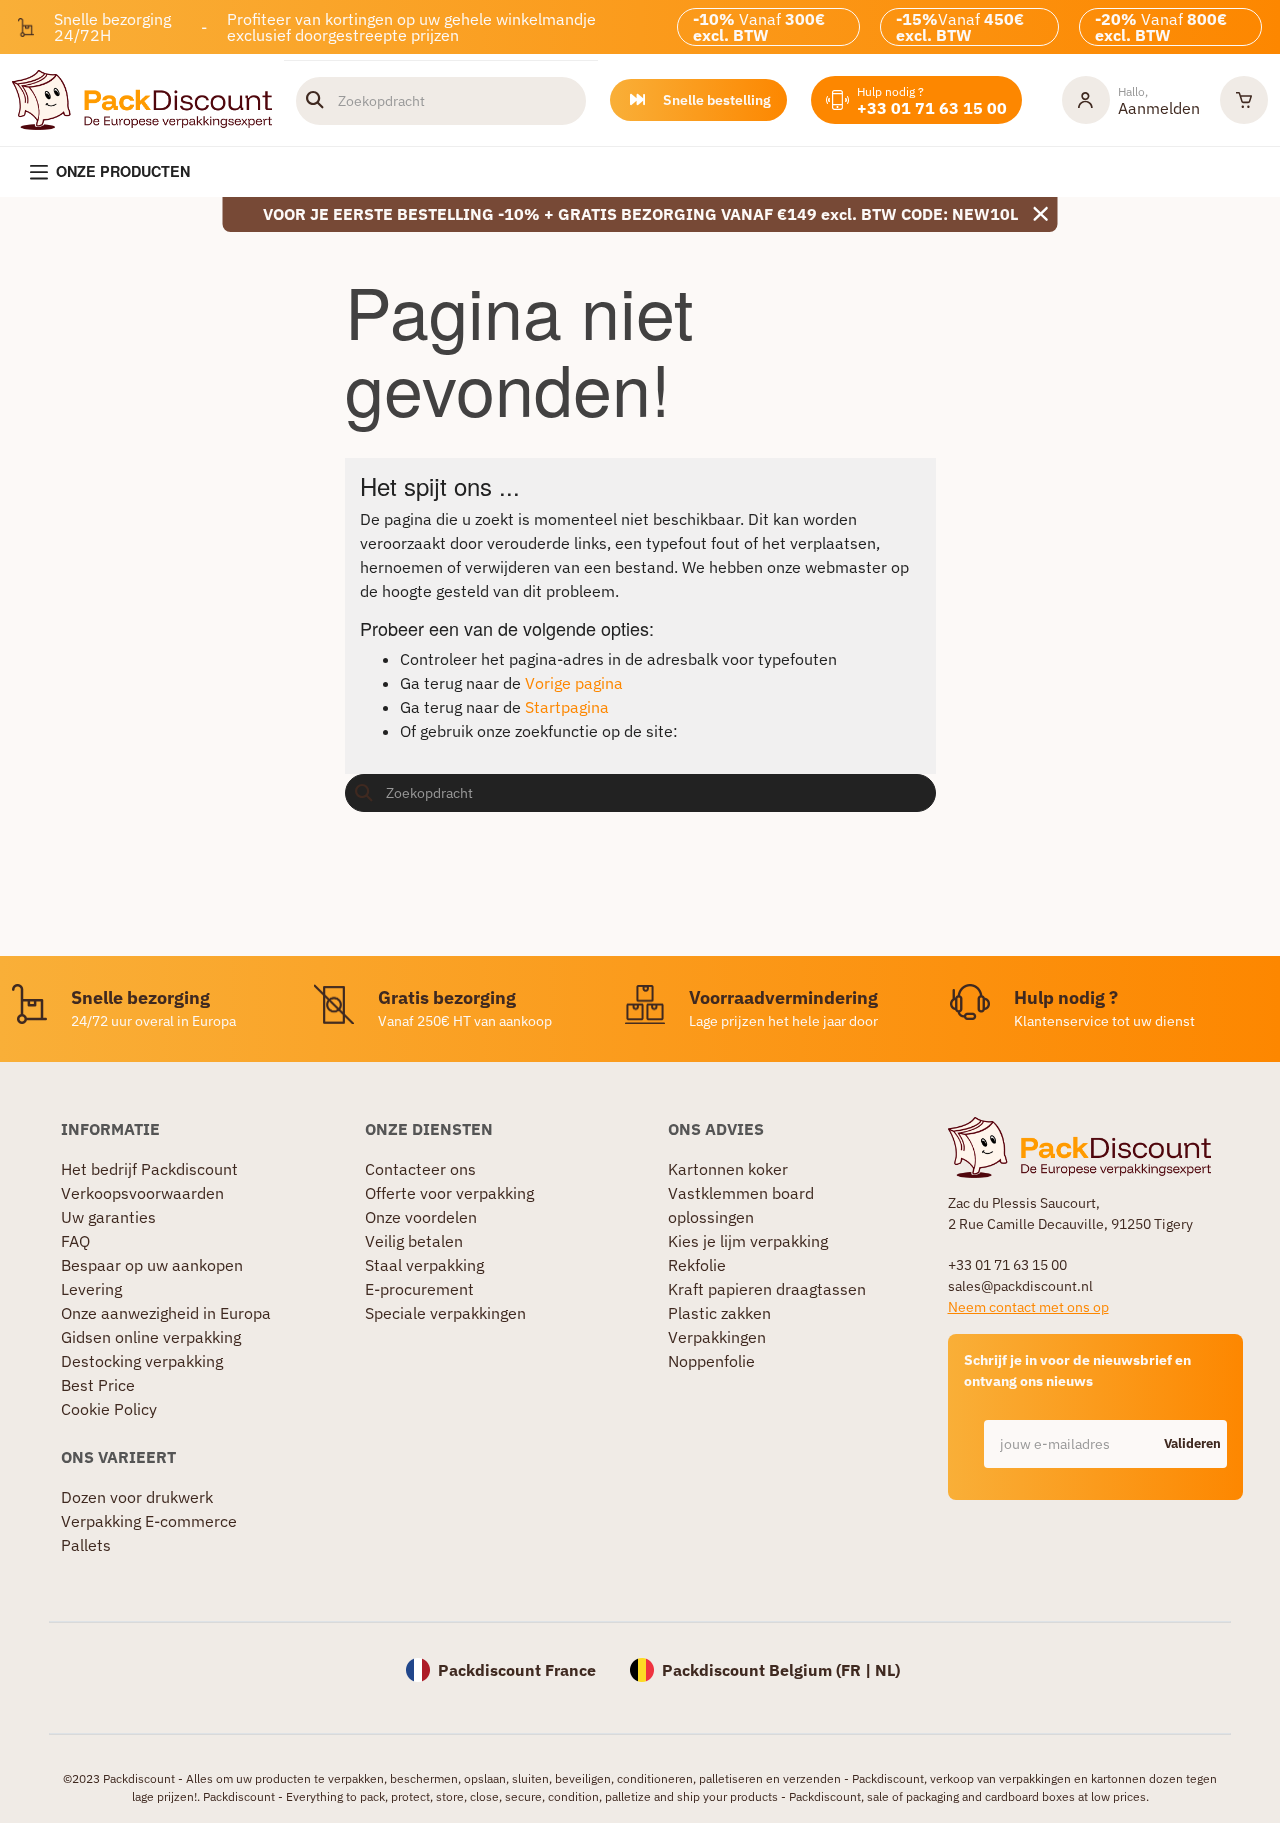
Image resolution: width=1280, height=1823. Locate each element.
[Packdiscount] (142, 98)
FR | (858, 1670)
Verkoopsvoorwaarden (142, 1193)
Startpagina (567, 707)
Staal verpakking (424, 1265)
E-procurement (419, 1289)
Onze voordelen (421, 1217)
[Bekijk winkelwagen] (1244, 100)
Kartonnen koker (728, 1169)
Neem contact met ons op (1028, 1307)
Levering (91, 1289)
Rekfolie (697, 1265)
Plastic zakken (719, 1313)
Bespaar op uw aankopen (152, 1265)
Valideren (1192, 1443)
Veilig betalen (414, 1241)
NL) (887, 1670)
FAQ (75, 1241)
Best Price (98, 1385)
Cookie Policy (109, 1409)
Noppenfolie (711, 1361)
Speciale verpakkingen (445, 1313)
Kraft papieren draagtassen (767, 1289)
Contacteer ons (420, 1169)
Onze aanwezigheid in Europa (166, 1313)
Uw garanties (108, 1217)
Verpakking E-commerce (149, 1521)
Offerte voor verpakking (449, 1193)
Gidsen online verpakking (151, 1337)
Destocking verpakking (142, 1361)
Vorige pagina (574, 683)
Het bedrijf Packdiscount (149, 1169)
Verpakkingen (717, 1337)
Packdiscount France (517, 1670)
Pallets (86, 1545)
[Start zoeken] (315, 100)
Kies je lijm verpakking (748, 1241)
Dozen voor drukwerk (137, 1497)
